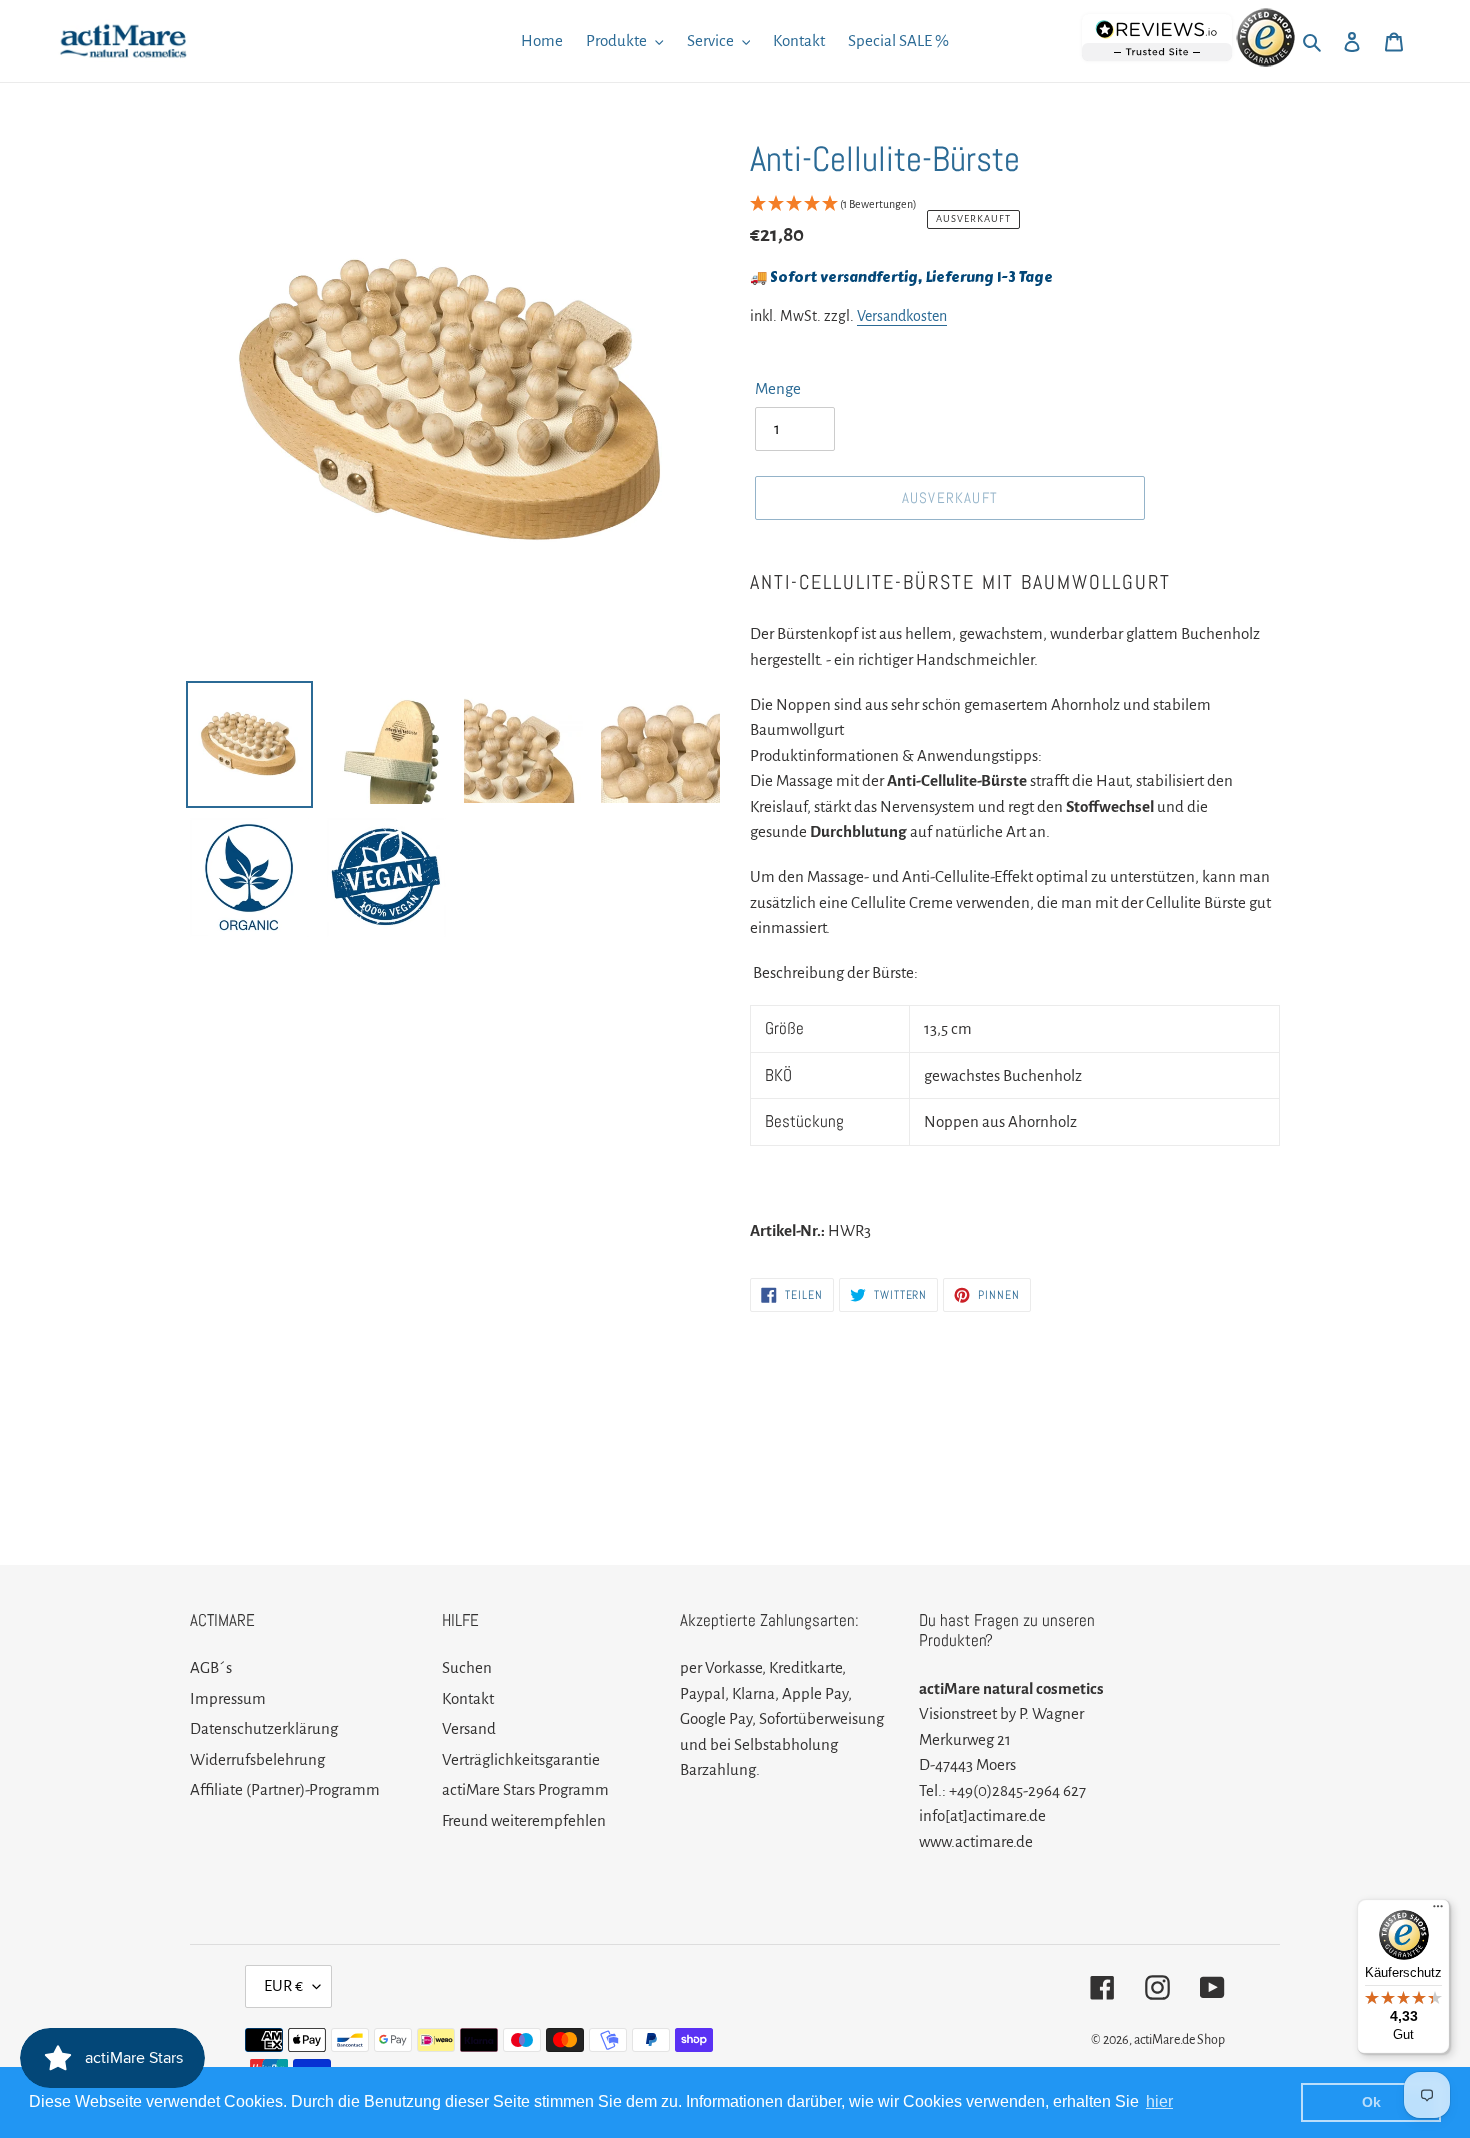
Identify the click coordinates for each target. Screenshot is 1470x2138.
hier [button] (1159, 2101)
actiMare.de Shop (1179, 2040)
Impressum (228, 1698)
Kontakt (468, 1698)
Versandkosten (902, 316)
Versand (469, 1728)
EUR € (283, 1985)
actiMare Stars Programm (525, 1789)
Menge (778, 388)
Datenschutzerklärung (264, 1728)
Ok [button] (1371, 2102)
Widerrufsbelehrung (257, 1759)
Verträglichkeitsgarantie (521, 1759)
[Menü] (1438, 1911)
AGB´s (211, 1667)
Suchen (467, 1667)
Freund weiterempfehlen (524, 1820)
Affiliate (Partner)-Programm (285, 1789)
